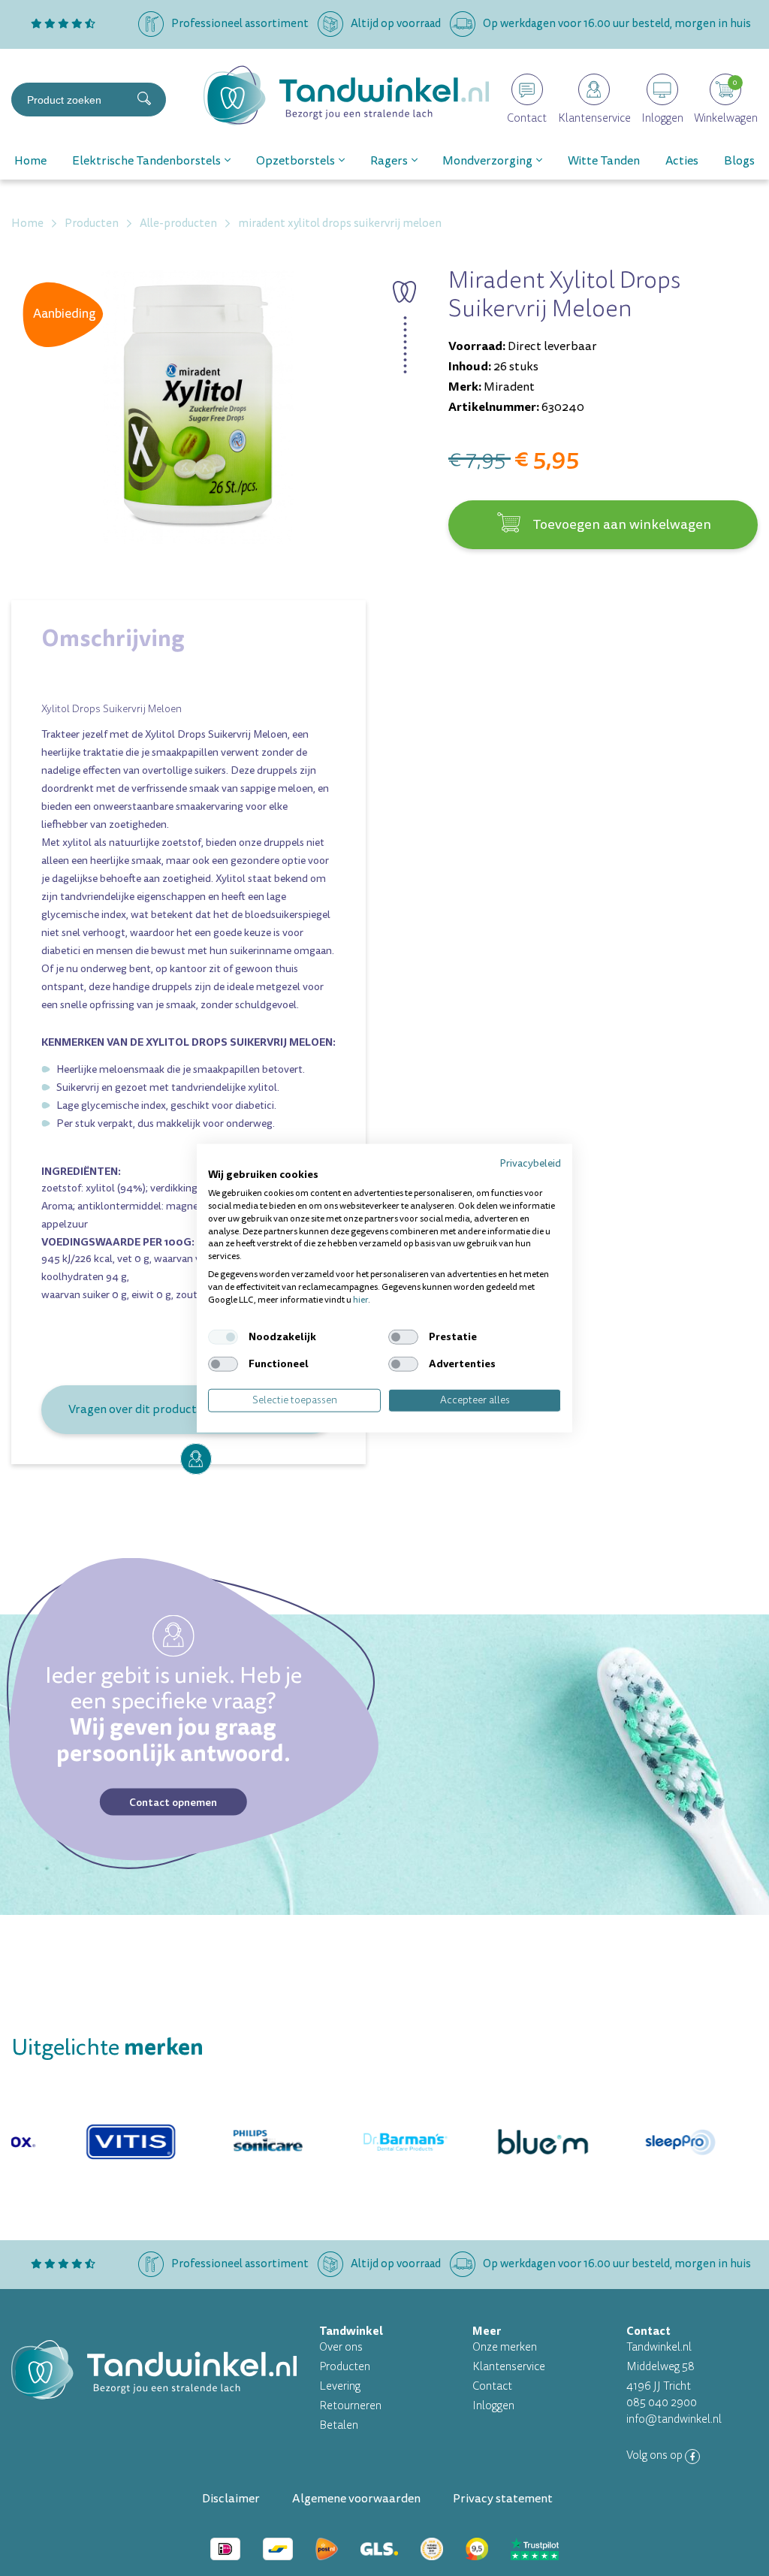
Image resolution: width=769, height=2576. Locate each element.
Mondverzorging (487, 161)
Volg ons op (656, 2455)
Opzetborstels (296, 161)
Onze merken (505, 2347)
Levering (340, 2386)
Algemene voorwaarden (356, 2499)
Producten (345, 2367)
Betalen (339, 2425)
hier (360, 1299)
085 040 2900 (662, 2403)
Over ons (341, 2347)
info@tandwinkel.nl (674, 2419)
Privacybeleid (530, 1163)
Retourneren (350, 2406)
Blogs (739, 161)
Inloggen (493, 2406)
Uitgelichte (107, 2048)
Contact (492, 2386)
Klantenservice (509, 2367)
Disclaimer (231, 2499)
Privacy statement (503, 2499)
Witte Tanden (604, 161)
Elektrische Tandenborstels (146, 161)
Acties (682, 161)
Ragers (389, 161)
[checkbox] (223, 1337)
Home (30, 161)
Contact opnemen (173, 1802)
